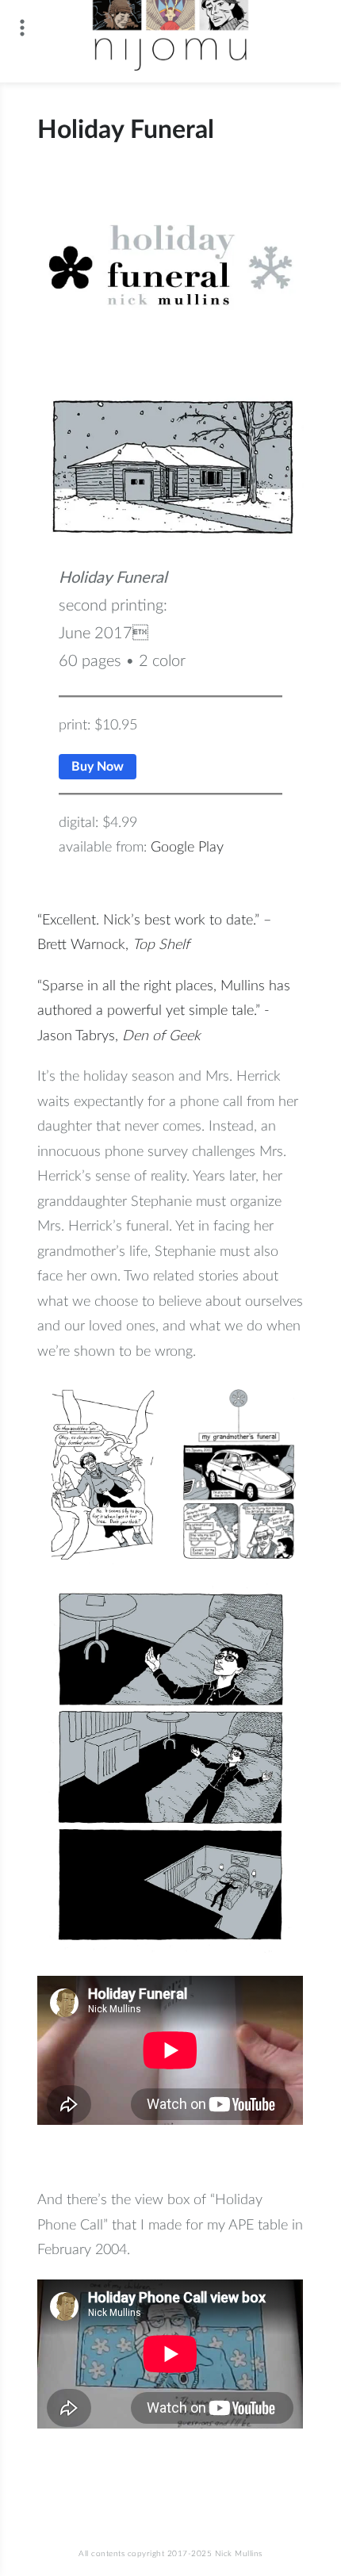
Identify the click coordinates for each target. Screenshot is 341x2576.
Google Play (187, 848)
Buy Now (98, 767)
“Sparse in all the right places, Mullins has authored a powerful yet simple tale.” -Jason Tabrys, (164, 1011)
